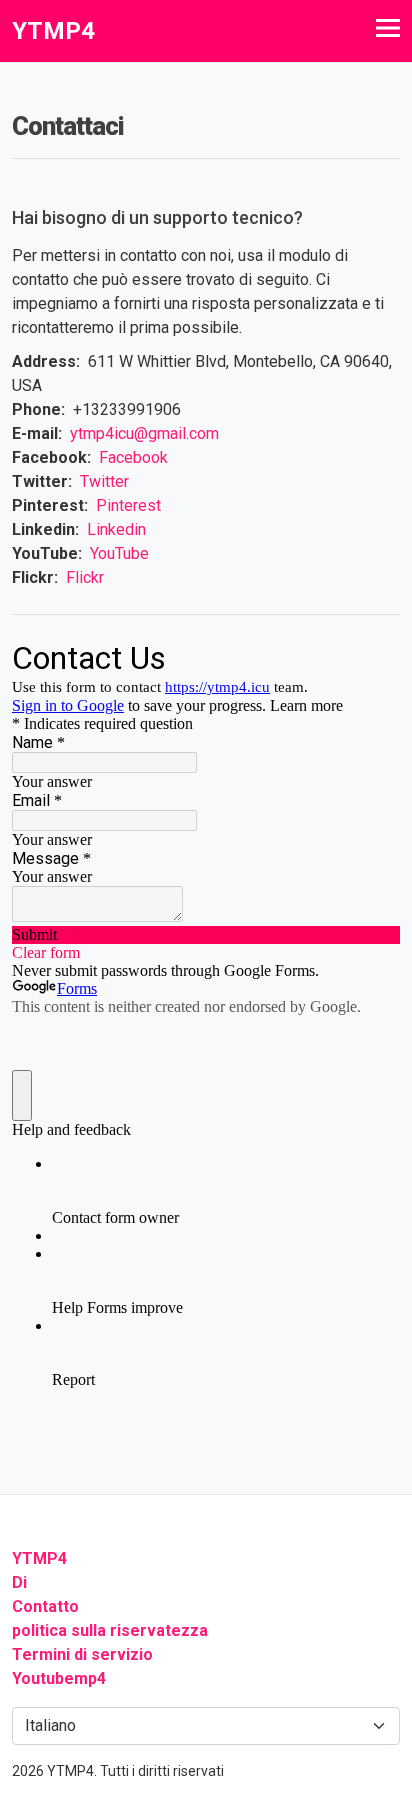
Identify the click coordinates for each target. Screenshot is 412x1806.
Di (19, 1582)
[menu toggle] (388, 28)
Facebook (133, 457)
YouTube (119, 553)
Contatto (45, 1606)
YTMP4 (39, 1558)
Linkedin (116, 529)
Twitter (104, 481)
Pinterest (128, 505)
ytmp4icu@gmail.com (144, 433)
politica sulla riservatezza (110, 1630)
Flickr (85, 577)
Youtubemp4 (59, 1678)
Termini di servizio (82, 1654)
